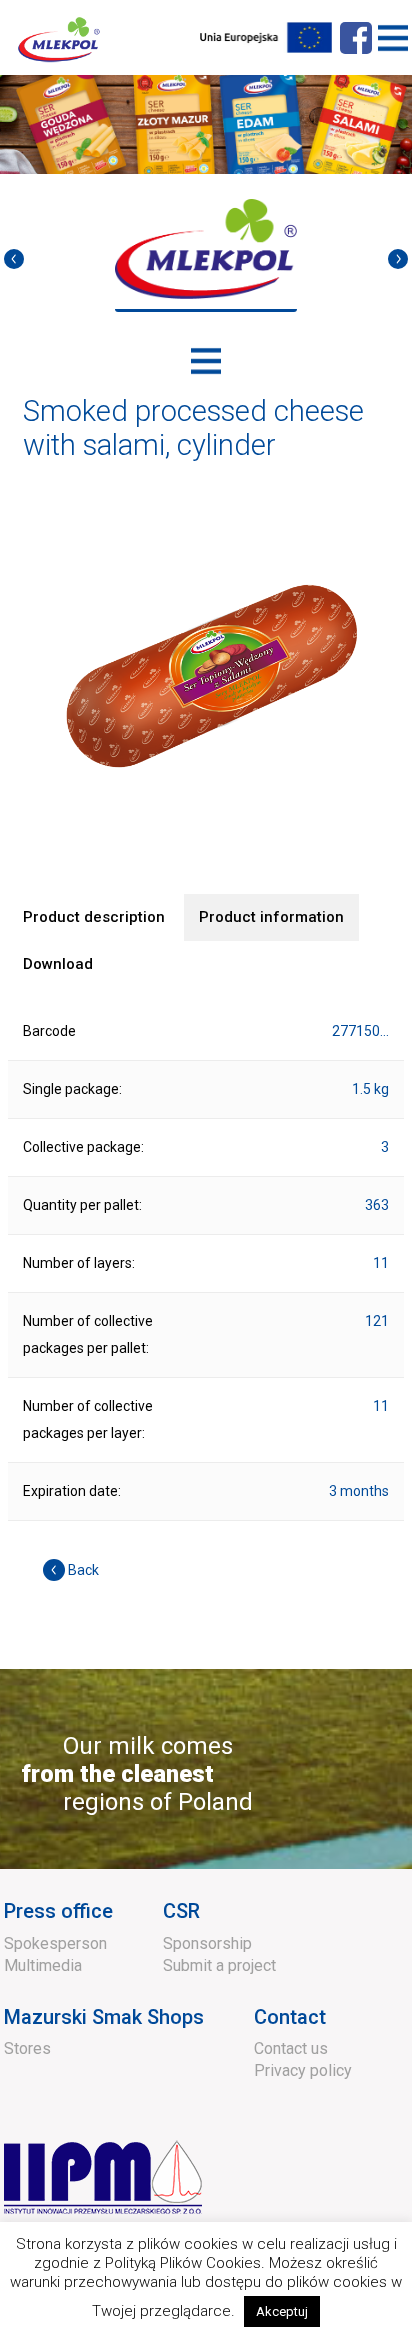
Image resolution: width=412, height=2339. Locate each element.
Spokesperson (55, 1943)
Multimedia (43, 1965)
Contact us (291, 2048)
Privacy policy (303, 2070)
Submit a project (219, 1965)
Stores (27, 2048)
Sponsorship (207, 1943)
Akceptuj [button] (282, 2311)
